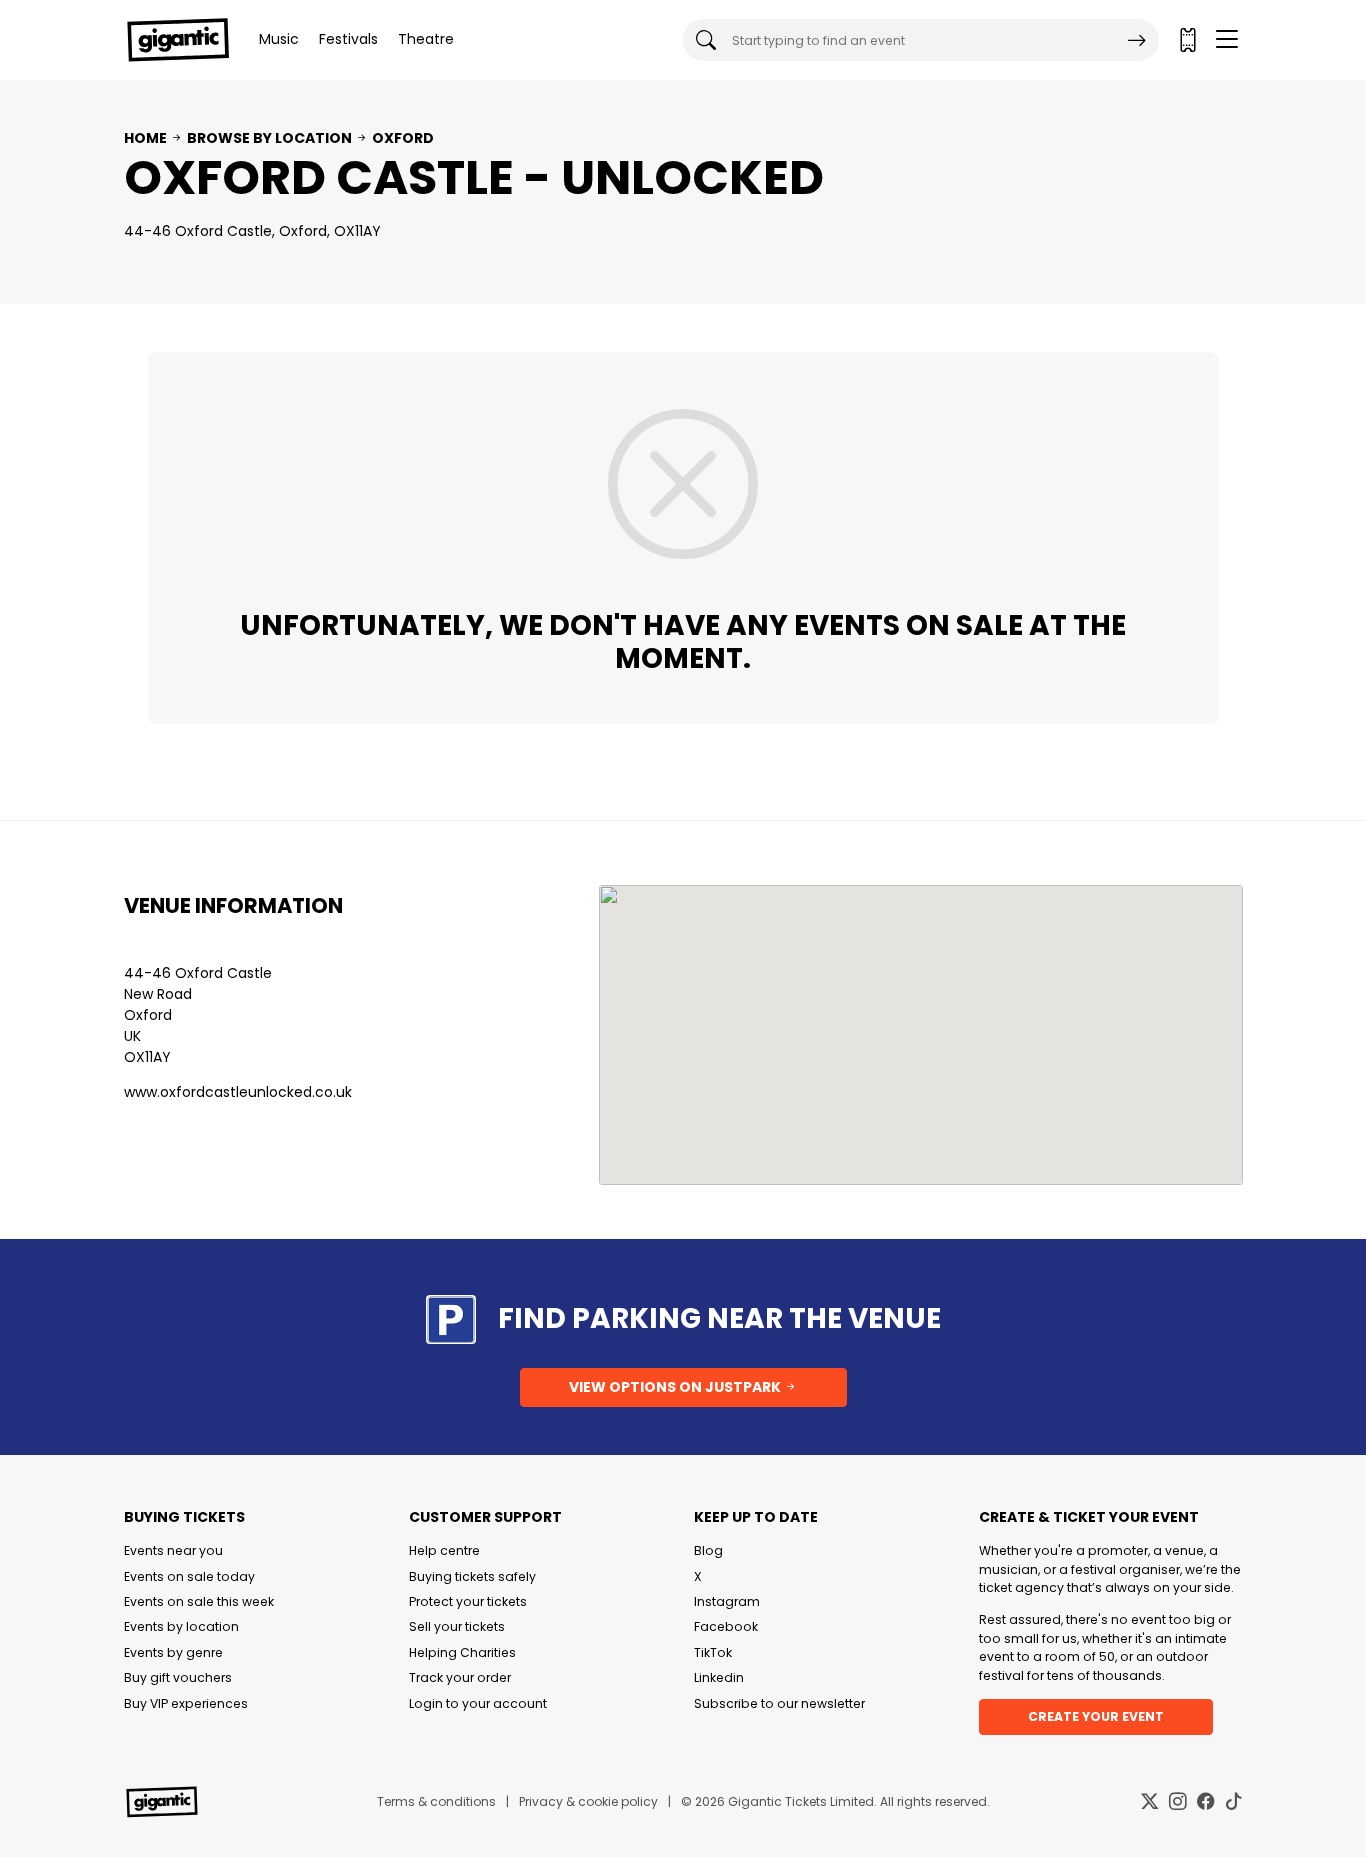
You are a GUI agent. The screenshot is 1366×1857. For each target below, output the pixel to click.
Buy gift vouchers (178, 1677)
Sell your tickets (457, 1626)
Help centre (444, 1550)
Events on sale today (189, 1576)
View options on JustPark (676, 1387)
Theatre (426, 39)
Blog (708, 1550)
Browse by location (269, 138)
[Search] (1137, 40)
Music (279, 39)
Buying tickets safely (472, 1576)
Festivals (348, 39)
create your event (1096, 1716)
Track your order (460, 1677)
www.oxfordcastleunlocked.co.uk (238, 1092)
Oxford (403, 138)
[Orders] (1187, 40)
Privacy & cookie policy (588, 1801)
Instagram (727, 1601)
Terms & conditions (436, 1801)
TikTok (713, 1652)
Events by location (181, 1626)
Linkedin (719, 1677)
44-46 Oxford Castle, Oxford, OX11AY (252, 231)
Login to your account (478, 1703)
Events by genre (173, 1652)
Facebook (726, 1626)
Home (145, 138)
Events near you (173, 1550)
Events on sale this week (199, 1601)
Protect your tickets (468, 1601)
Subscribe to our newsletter (779, 1703)
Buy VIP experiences (186, 1703)
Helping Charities (462, 1652)
